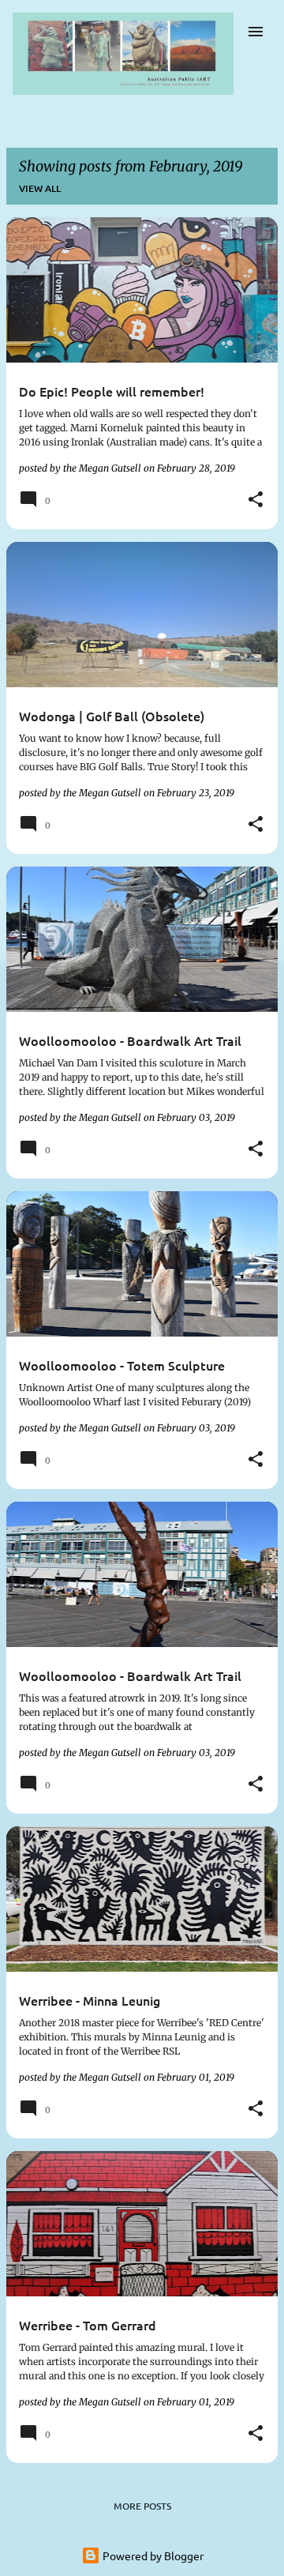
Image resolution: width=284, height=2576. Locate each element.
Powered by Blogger (152, 2555)
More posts (142, 2506)
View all (40, 188)
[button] (256, 500)
